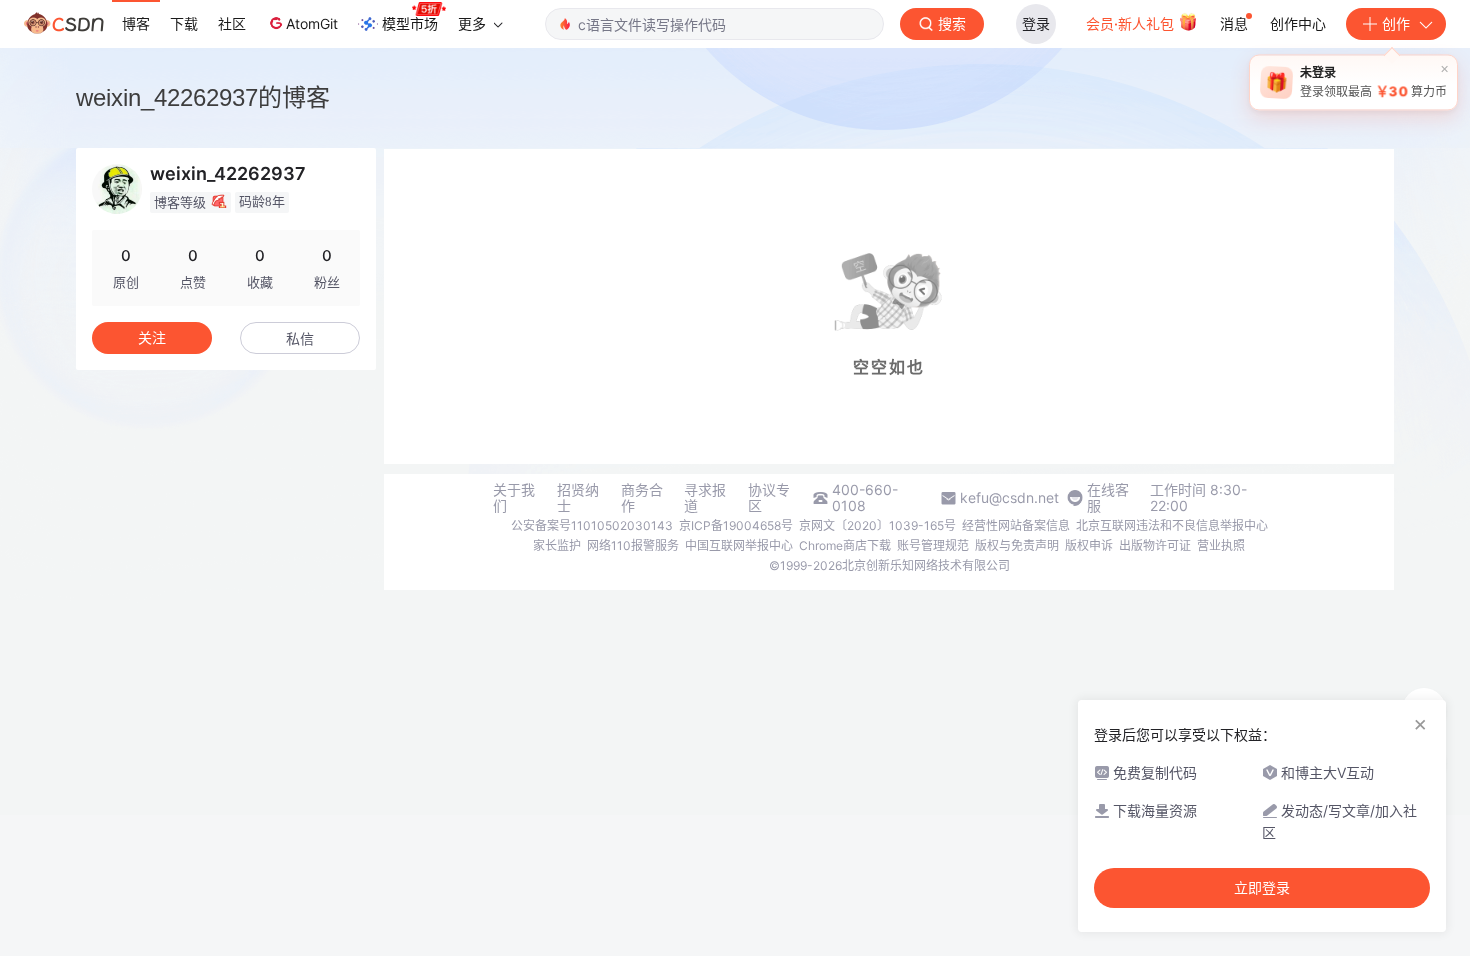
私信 (300, 338)
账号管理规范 (933, 545)
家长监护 (557, 545)
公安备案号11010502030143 (592, 525)
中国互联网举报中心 (739, 545)
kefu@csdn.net (1009, 498)
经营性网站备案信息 (1016, 525)
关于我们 (514, 498)
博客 (136, 23)
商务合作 (642, 498)
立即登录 (1262, 888)
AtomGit (312, 23)
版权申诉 (1089, 545)
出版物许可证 (1155, 545)
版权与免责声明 (1017, 545)
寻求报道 (705, 498)
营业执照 (1221, 545)
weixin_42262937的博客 (203, 97)
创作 (1396, 23)
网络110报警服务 (633, 545)
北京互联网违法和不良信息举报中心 (1172, 525)
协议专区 (769, 498)
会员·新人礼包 (1132, 23)
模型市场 (410, 23)
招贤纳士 (578, 498)
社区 (232, 23)
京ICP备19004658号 (736, 525)
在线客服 (1108, 498)
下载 (184, 23)
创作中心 (1298, 23)
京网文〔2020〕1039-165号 (877, 525)
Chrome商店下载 (845, 545)
